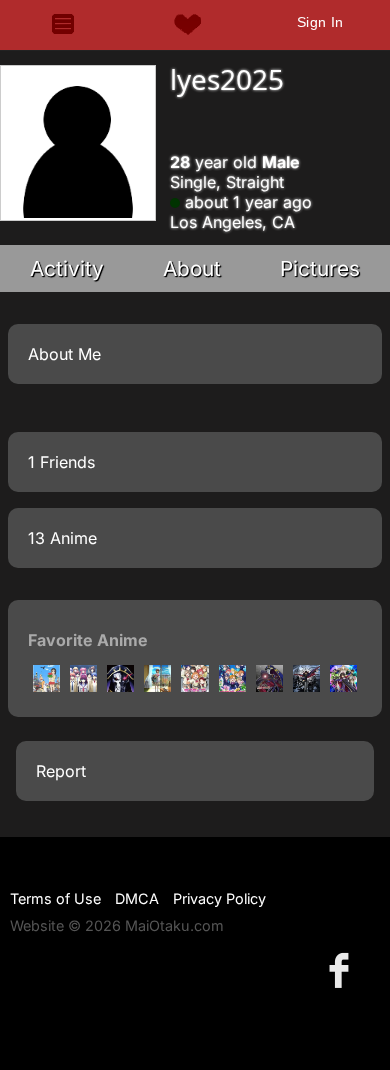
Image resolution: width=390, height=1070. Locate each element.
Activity (67, 268)
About (192, 268)
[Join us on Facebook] (343, 969)
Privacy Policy (219, 898)
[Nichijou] (46, 686)
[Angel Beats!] (83, 686)
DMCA (137, 898)
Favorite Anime (88, 640)
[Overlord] (120, 686)
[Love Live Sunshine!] (194, 686)
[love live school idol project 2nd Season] (232, 686)
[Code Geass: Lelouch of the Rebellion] (306, 686)
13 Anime (62, 538)
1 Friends (61, 462)
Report (61, 771)
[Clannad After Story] (157, 686)
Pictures (320, 268)
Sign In (320, 22)
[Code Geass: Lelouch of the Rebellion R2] (343, 686)
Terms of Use (55, 898)
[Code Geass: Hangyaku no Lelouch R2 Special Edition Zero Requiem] (269, 686)
